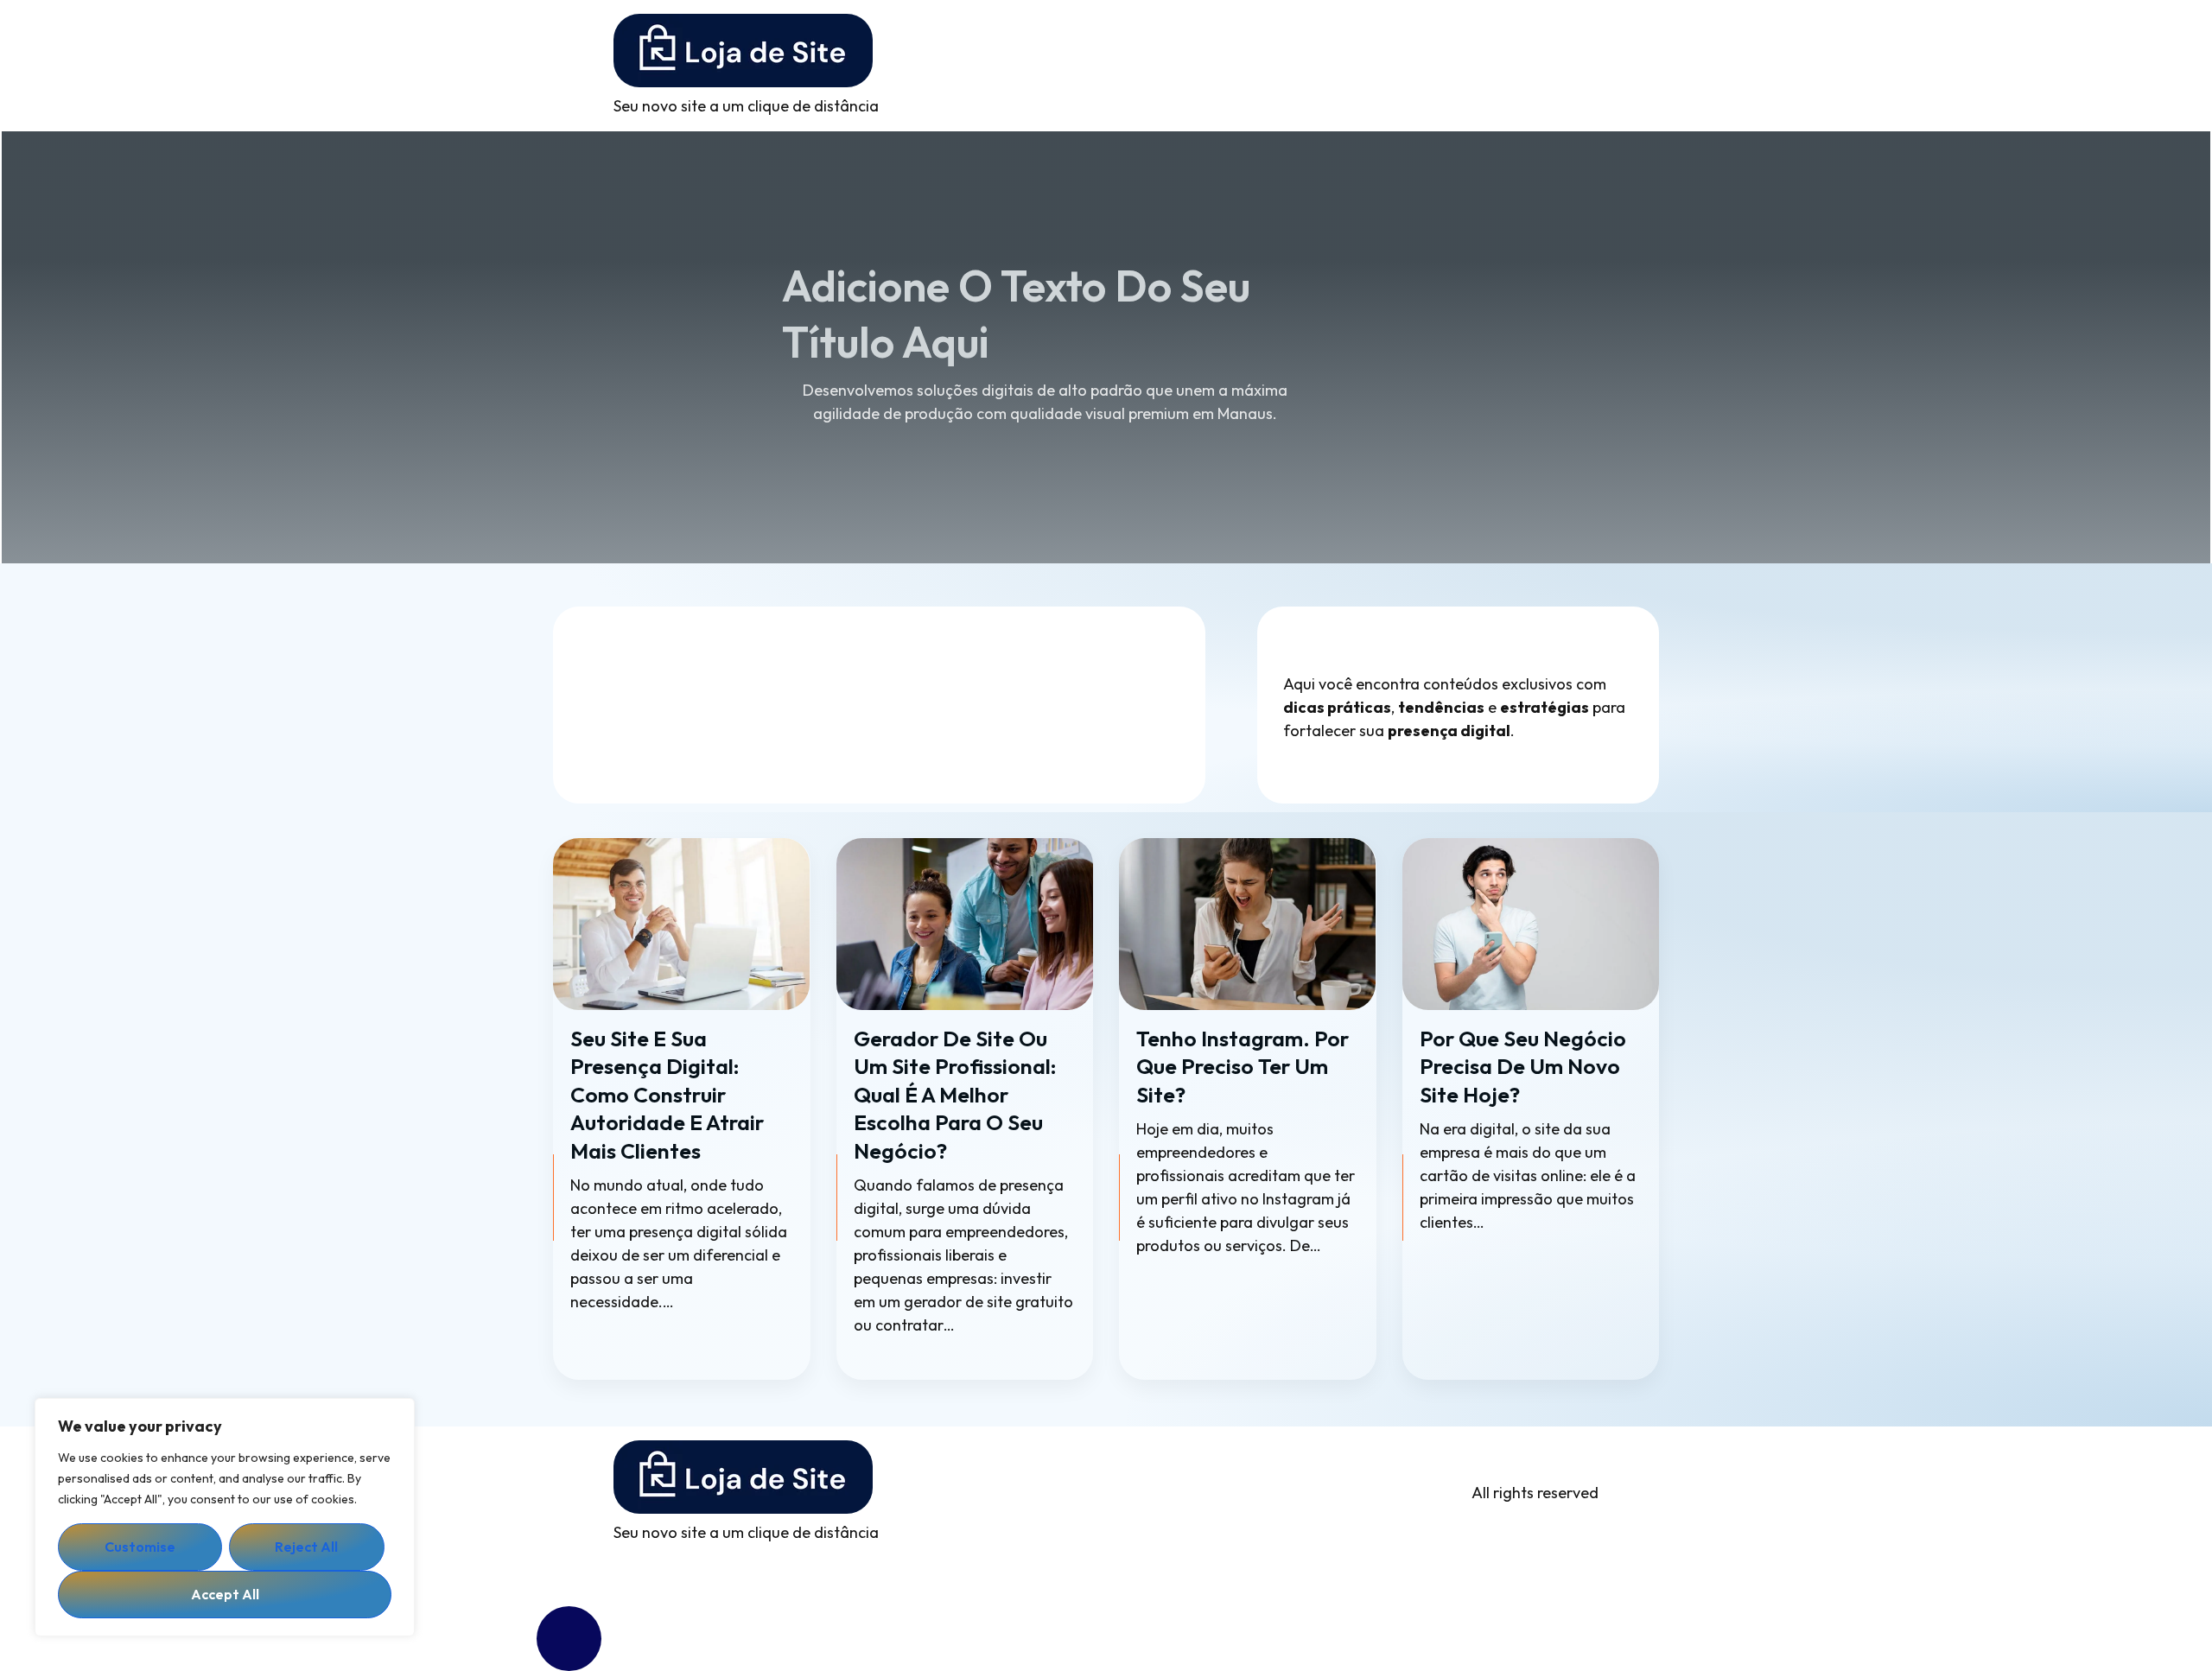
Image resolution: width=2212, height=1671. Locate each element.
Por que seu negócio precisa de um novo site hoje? (1523, 1067)
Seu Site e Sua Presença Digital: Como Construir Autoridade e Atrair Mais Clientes (667, 1095)
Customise (140, 1547)
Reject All (306, 1547)
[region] (225, 1517)
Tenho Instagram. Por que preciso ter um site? (1243, 1067)
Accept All (225, 1594)
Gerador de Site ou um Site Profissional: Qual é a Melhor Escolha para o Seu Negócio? (955, 1095)
